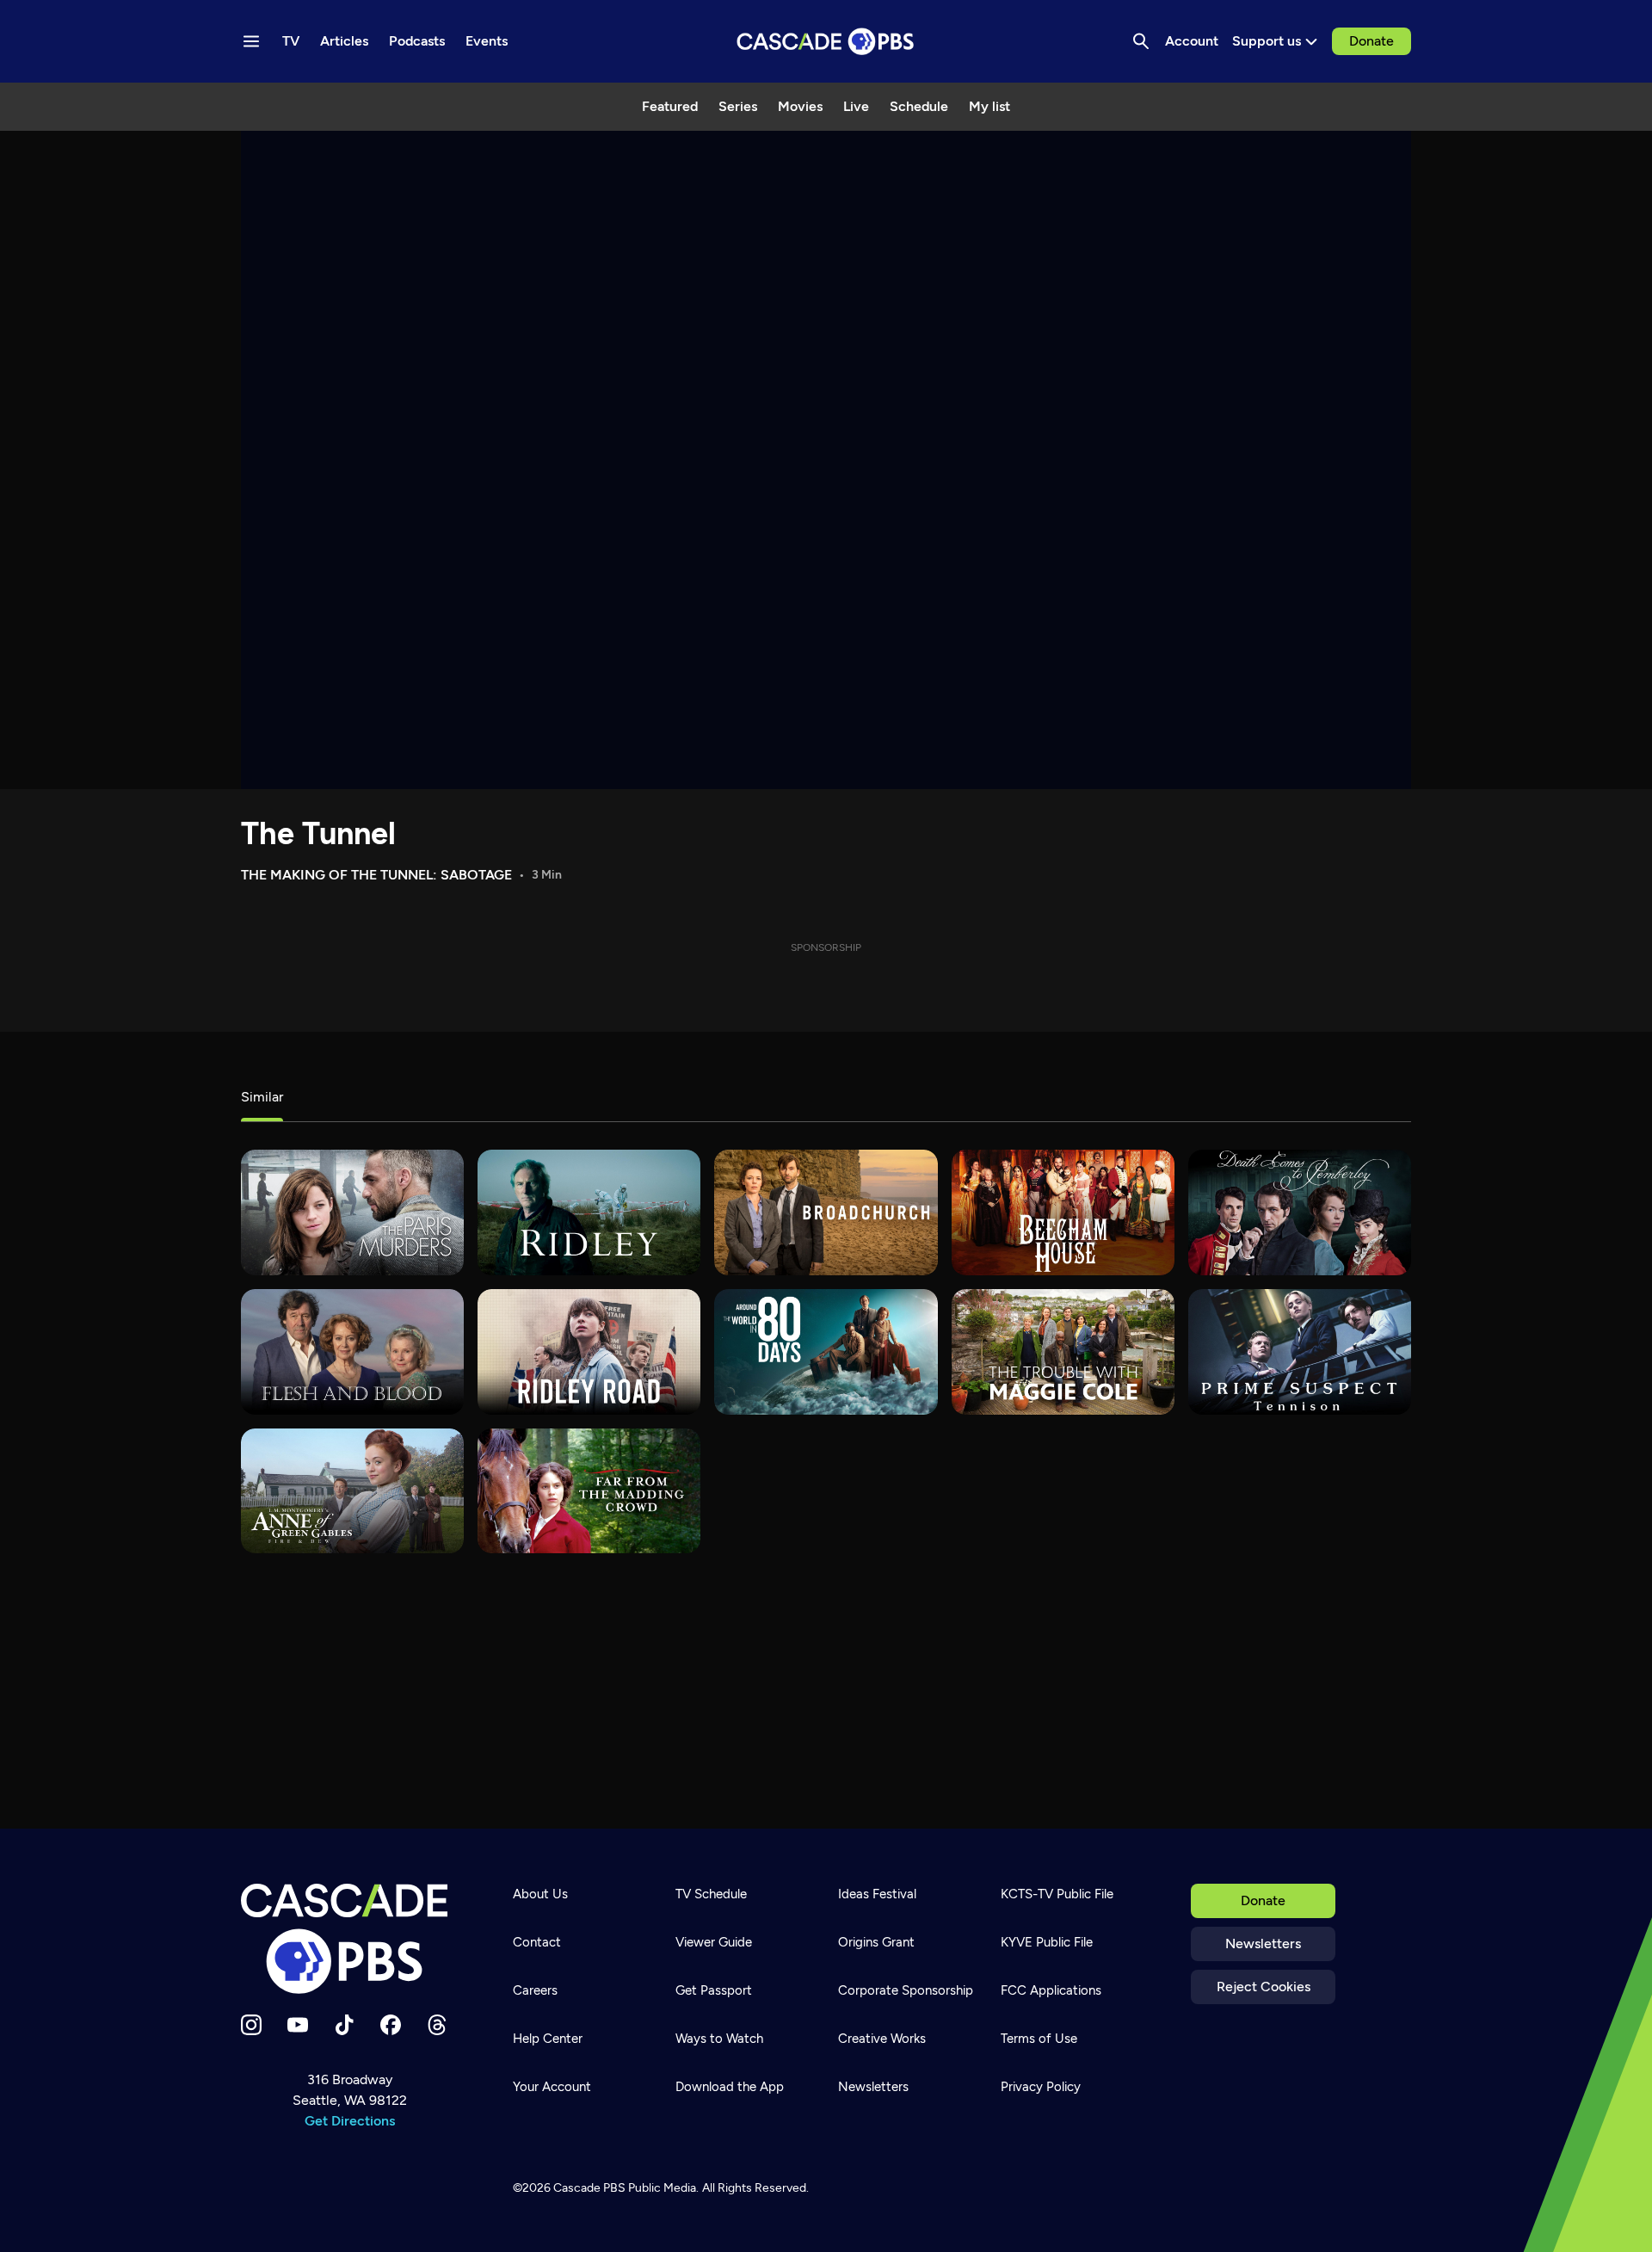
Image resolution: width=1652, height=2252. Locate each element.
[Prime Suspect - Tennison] (1300, 1352)
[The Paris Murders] (352, 1212)
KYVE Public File (1047, 1942)
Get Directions (350, 2121)
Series (738, 106)
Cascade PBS (589, 2188)
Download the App (730, 2087)
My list (989, 106)
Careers (535, 1990)
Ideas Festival (877, 1894)
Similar (262, 1097)
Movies (800, 106)
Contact (537, 1942)
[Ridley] (589, 1212)
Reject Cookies (1264, 1987)
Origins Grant (876, 1942)
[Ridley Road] (589, 1352)
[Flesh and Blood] (352, 1352)
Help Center (548, 2039)
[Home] (349, 1939)
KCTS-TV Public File (1057, 1894)
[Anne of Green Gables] (352, 1491)
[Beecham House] (1063, 1212)
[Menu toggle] (251, 41)
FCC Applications (1051, 1990)
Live (856, 106)
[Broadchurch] (826, 1212)
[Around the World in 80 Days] (826, 1352)
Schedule (919, 106)
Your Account (552, 2087)
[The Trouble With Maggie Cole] (1063, 1352)
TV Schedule (711, 1894)
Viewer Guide (714, 1942)
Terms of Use (1039, 2039)
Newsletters (1263, 1944)
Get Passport (714, 1990)
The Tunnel (318, 833)
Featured (670, 106)
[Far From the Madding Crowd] (589, 1491)
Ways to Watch (719, 2039)
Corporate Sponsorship (906, 1990)
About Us (540, 1894)
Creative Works (882, 2039)
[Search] (1141, 41)
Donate (1372, 41)
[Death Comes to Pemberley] (1300, 1212)
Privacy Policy (1041, 2087)
